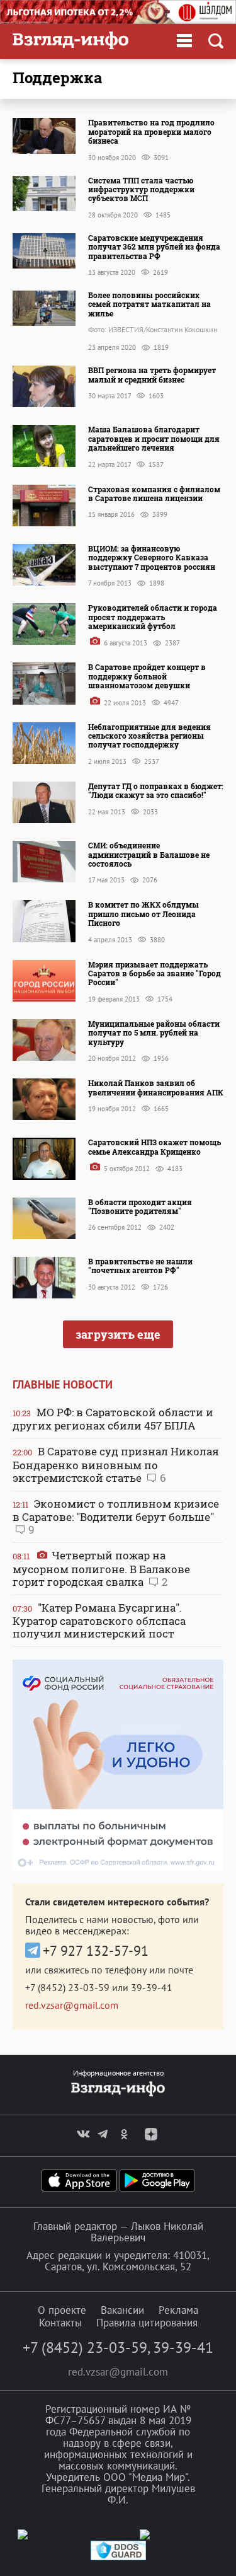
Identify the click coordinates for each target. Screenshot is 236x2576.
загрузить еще (118, 1334)
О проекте (62, 2310)
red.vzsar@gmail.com (72, 2005)
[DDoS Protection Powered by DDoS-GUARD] (118, 2557)
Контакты (60, 2323)
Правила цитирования (147, 2323)
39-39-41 (152, 1987)
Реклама (178, 2310)
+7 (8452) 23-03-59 (67, 1987)
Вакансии (122, 2310)
